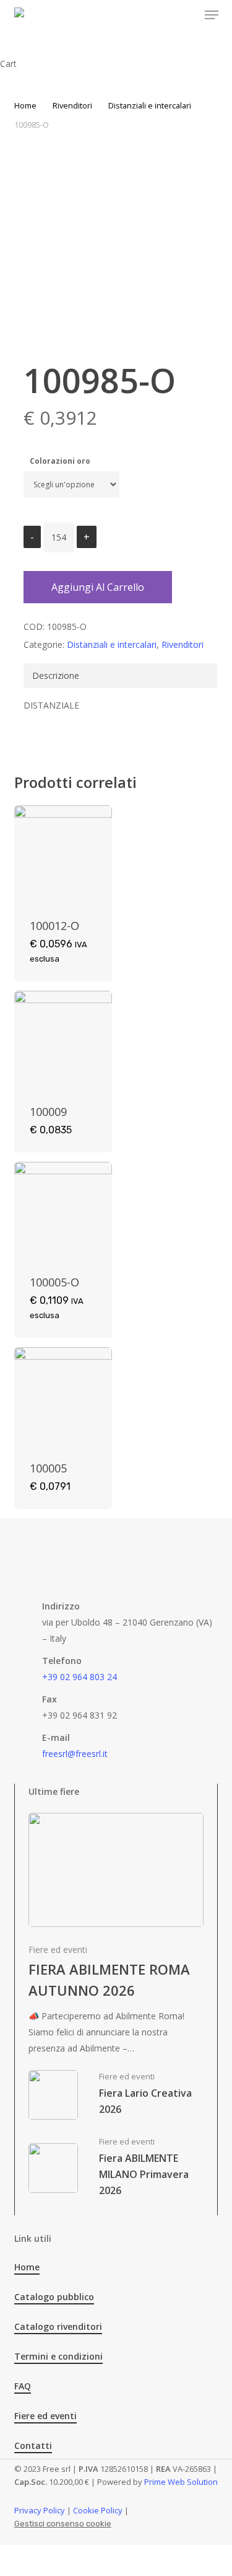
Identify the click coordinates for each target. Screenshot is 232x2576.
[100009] (63, 1040)
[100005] (63, 1396)
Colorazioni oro (60, 461)
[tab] (120, 676)
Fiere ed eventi (58, 1950)
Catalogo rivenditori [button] (58, 2326)
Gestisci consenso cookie (63, 2524)
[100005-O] (63, 1211)
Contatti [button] (33, 2445)
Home (25, 105)
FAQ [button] (23, 2386)
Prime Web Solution (181, 2482)
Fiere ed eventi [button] (45, 2416)
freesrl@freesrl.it (75, 1754)
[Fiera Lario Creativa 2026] (116, 2095)
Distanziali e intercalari (150, 105)
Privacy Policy (40, 2510)
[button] (212, 15)
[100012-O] (63, 854)
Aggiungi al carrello (98, 587)
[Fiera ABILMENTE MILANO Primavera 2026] (116, 2168)
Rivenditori (72, 105)
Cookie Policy (98, 2510)
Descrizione (56, 675)
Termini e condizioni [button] (58, 2356)
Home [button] (27, 2267)
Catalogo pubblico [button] (54, 2297)
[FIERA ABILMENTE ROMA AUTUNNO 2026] (116, 1935)
